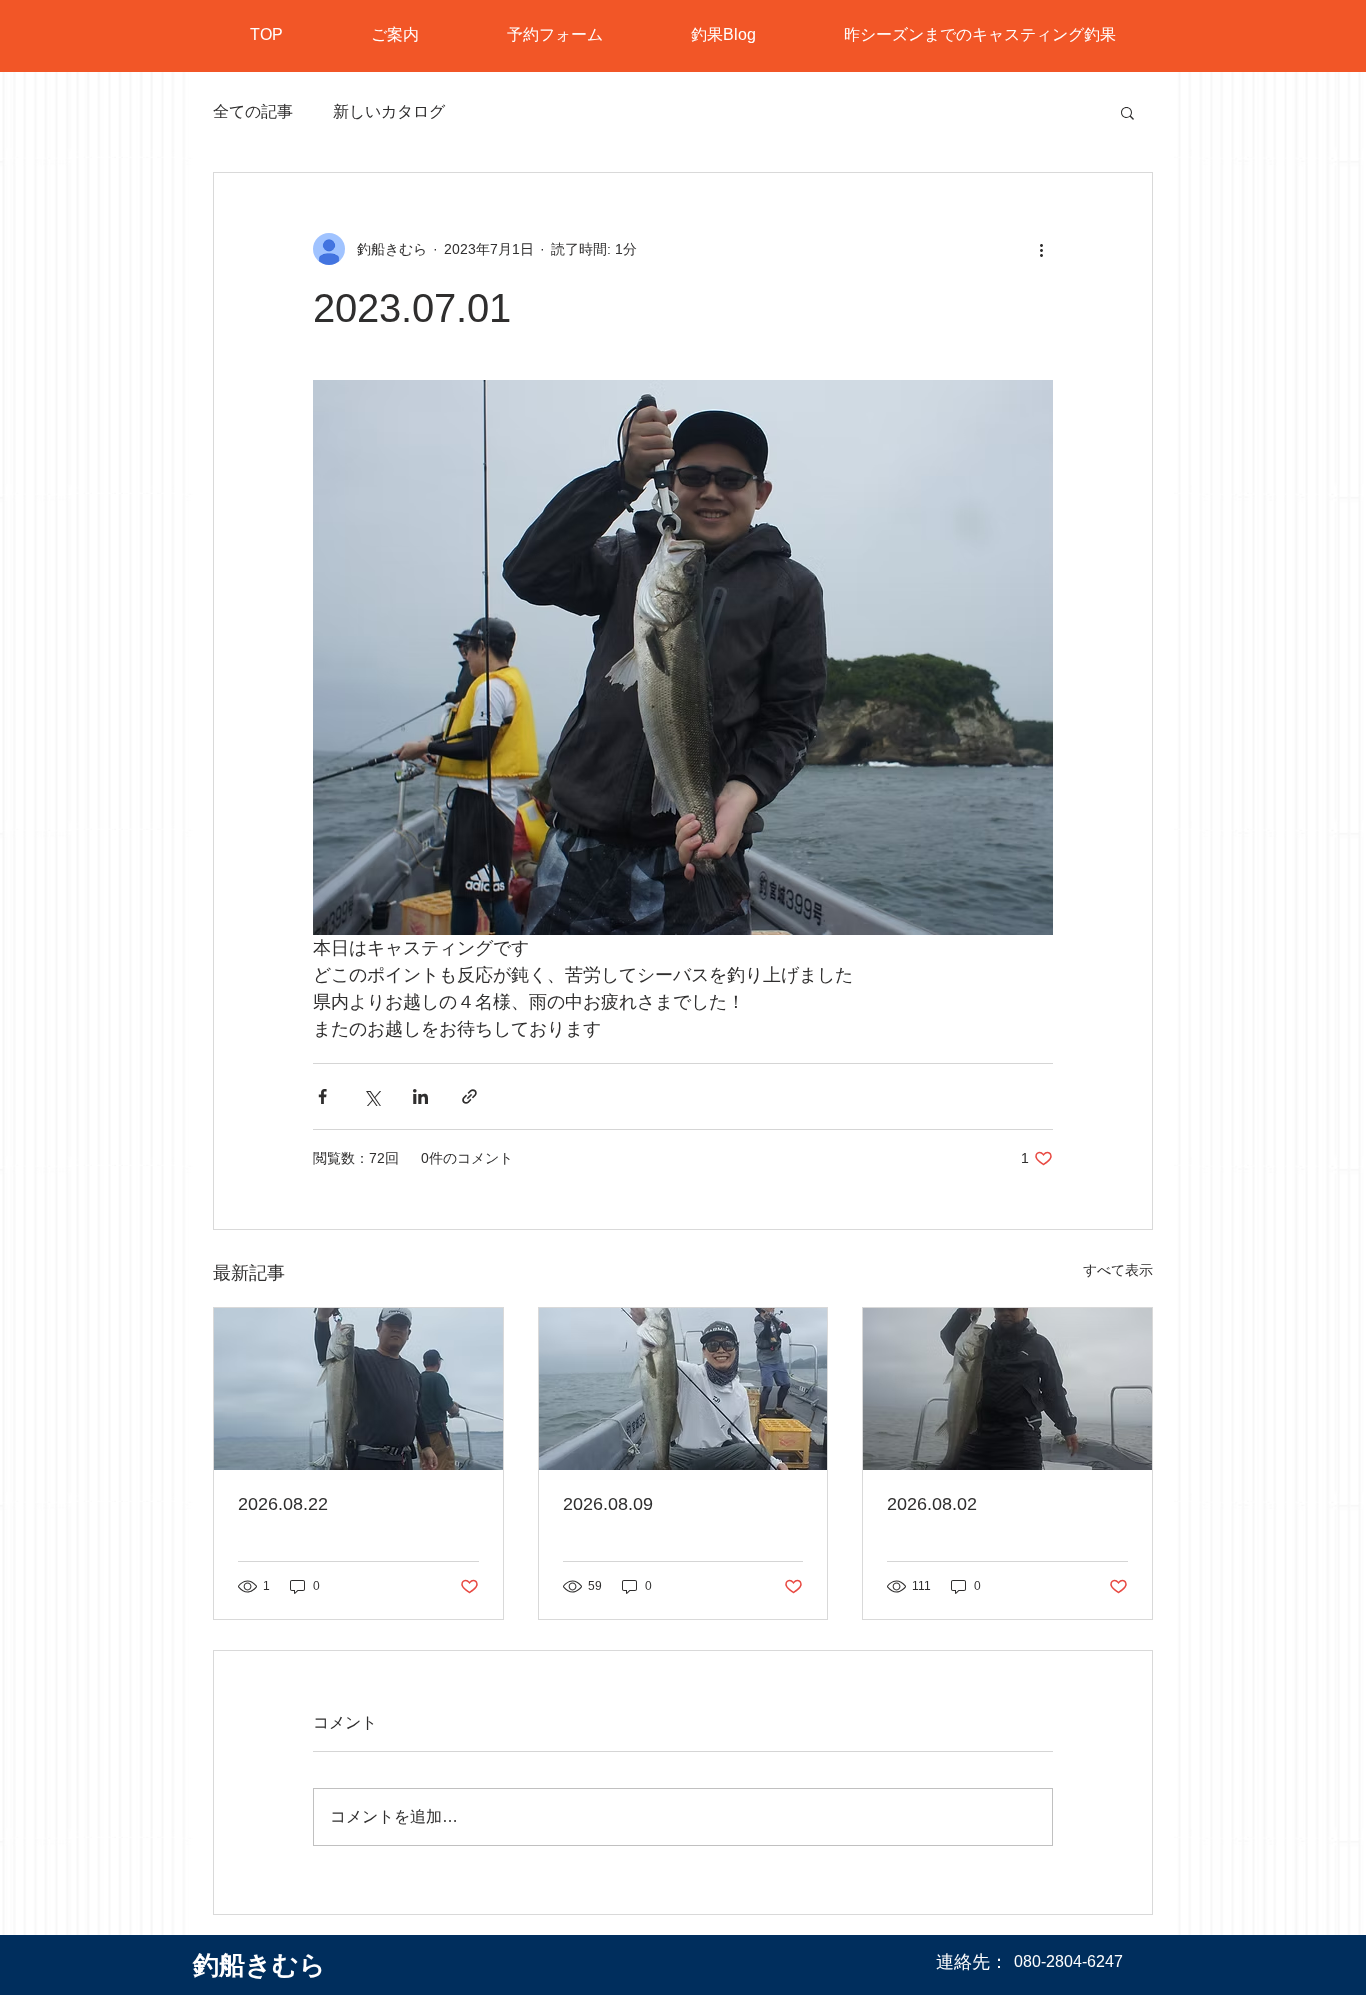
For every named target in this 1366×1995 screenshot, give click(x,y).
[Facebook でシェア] (322, 1096)
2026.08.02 (932, 1504)
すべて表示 (1118, 1270)
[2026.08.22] (358, 1389)
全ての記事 (253, 111)
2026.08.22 (283, 1504)
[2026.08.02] (1007, 1389)
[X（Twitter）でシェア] (371, 1096)
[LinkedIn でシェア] (420, 1096)
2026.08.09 (608, 1504)
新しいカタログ (389, 111)
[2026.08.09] (683, 1389)
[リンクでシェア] (469, 1096)
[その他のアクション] (1041, 249)
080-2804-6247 (1068, 1961)
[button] (1127, 112)
